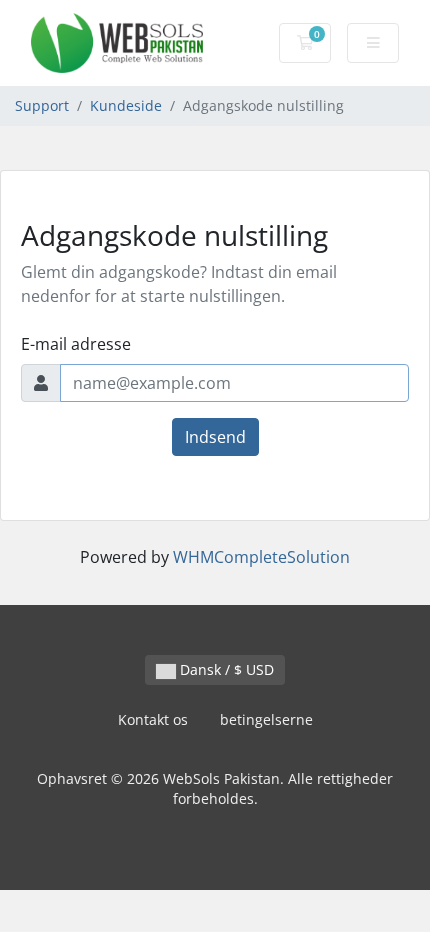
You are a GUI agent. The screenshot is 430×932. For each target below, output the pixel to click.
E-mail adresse (76, 344)
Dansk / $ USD (225, 669)
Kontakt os (153, 719)
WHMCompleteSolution (261, 557)
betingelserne (266, 719)
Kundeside (126, 105)
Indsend (215, 437)
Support (42, 105)
